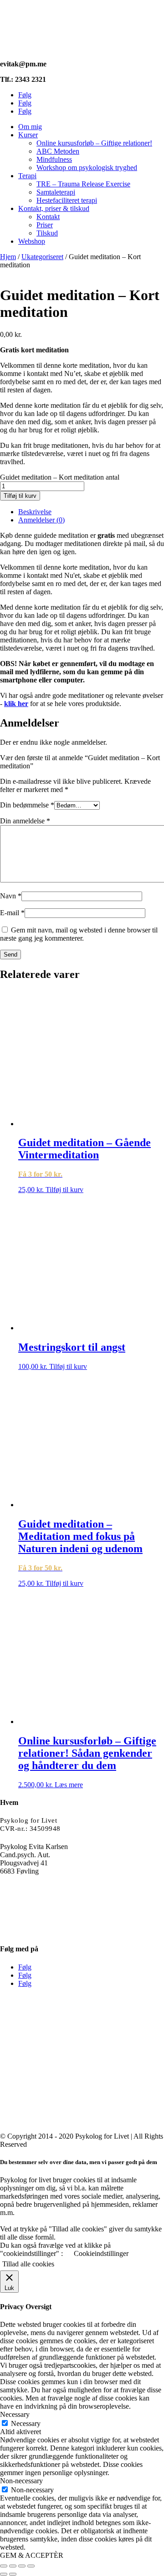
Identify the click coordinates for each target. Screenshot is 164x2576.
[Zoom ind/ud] (4, 2566)
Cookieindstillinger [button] (101, 2253)
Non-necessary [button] (21, 2481)
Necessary (26, 2423)
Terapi (27, 176)
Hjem (8, 257)
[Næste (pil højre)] (13, 2574)
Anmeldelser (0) (41, 520)
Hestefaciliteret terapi (67, 200)
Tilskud (47, 233)
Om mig (30, 127)
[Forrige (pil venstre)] (4, 2574)
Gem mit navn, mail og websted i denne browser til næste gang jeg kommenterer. (79, 934)
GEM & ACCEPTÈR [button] (32, 2555)
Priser (45, 225)
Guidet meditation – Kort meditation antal (60, 477)
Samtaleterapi (56, 192)
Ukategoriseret (42, 257)
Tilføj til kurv (20, 496)
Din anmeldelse (25, 821)
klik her (16, 704)
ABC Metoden (58, 151)
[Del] (22, 2566)
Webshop (32, 241)
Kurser (28, 135)
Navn (11, 896)
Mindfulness (54, 159)
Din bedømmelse (27, 805)
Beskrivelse (35, 512)
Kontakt (48, 217)
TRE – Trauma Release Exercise (83, 184)
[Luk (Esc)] (31, 2566)
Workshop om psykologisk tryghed (87, 168)
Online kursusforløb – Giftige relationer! (94, 143)
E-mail (12, 913)
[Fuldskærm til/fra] (13, 2566)
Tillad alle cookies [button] (28, 2264)
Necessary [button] (15, 2414)
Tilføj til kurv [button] (64, 1190)
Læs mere (69, 1785)
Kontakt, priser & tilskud (54, 208)
